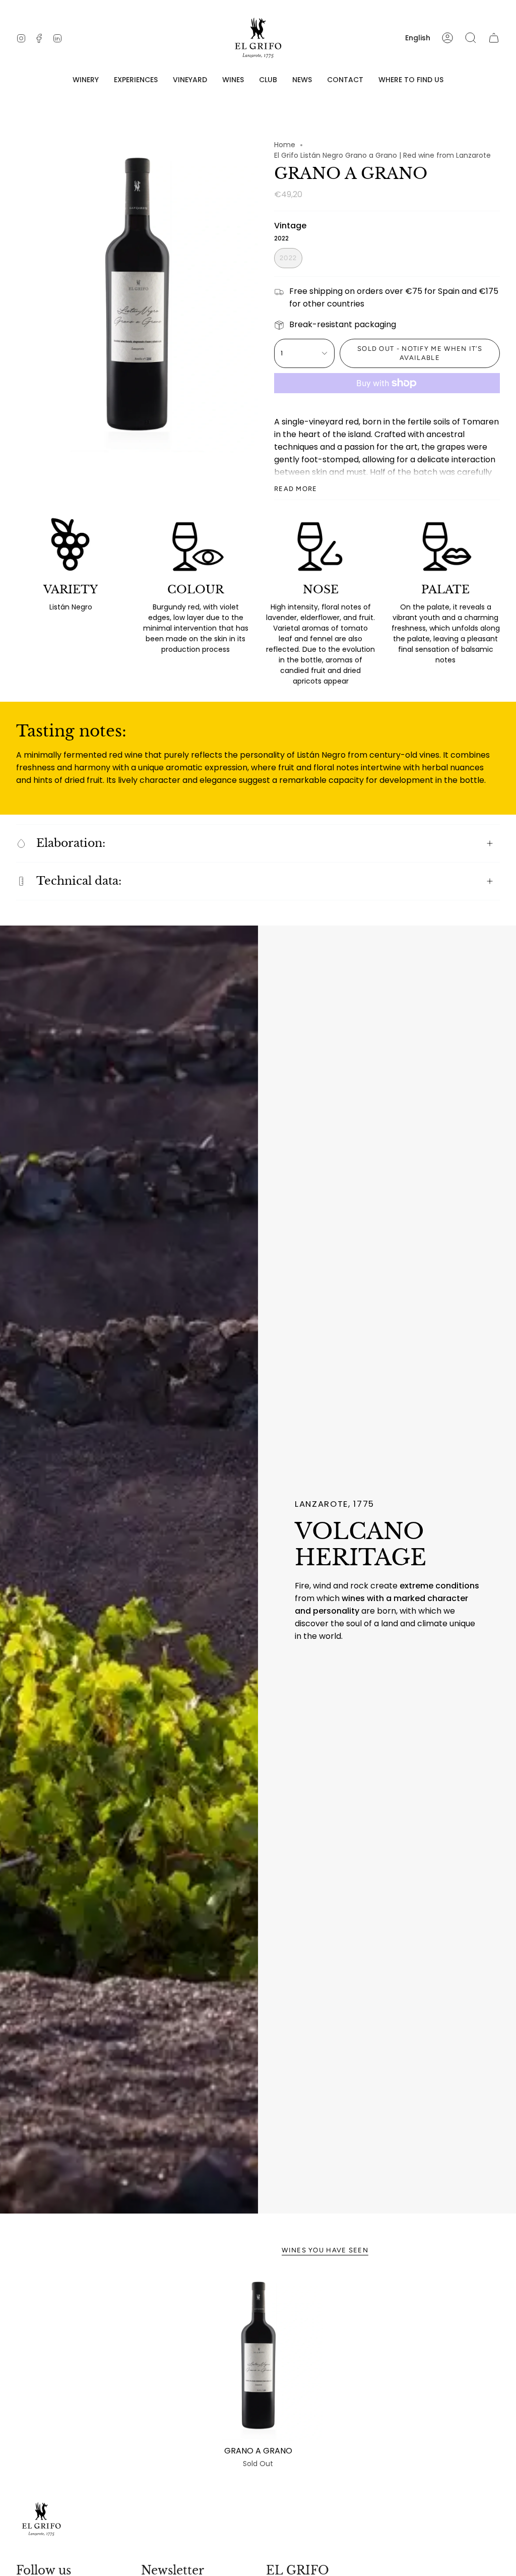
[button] (86, 80)
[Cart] (494, 38)
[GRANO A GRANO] (258, 2356)
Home (285, 145)
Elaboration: (71, 843)
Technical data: (79, 881)
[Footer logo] (41, 2519)
